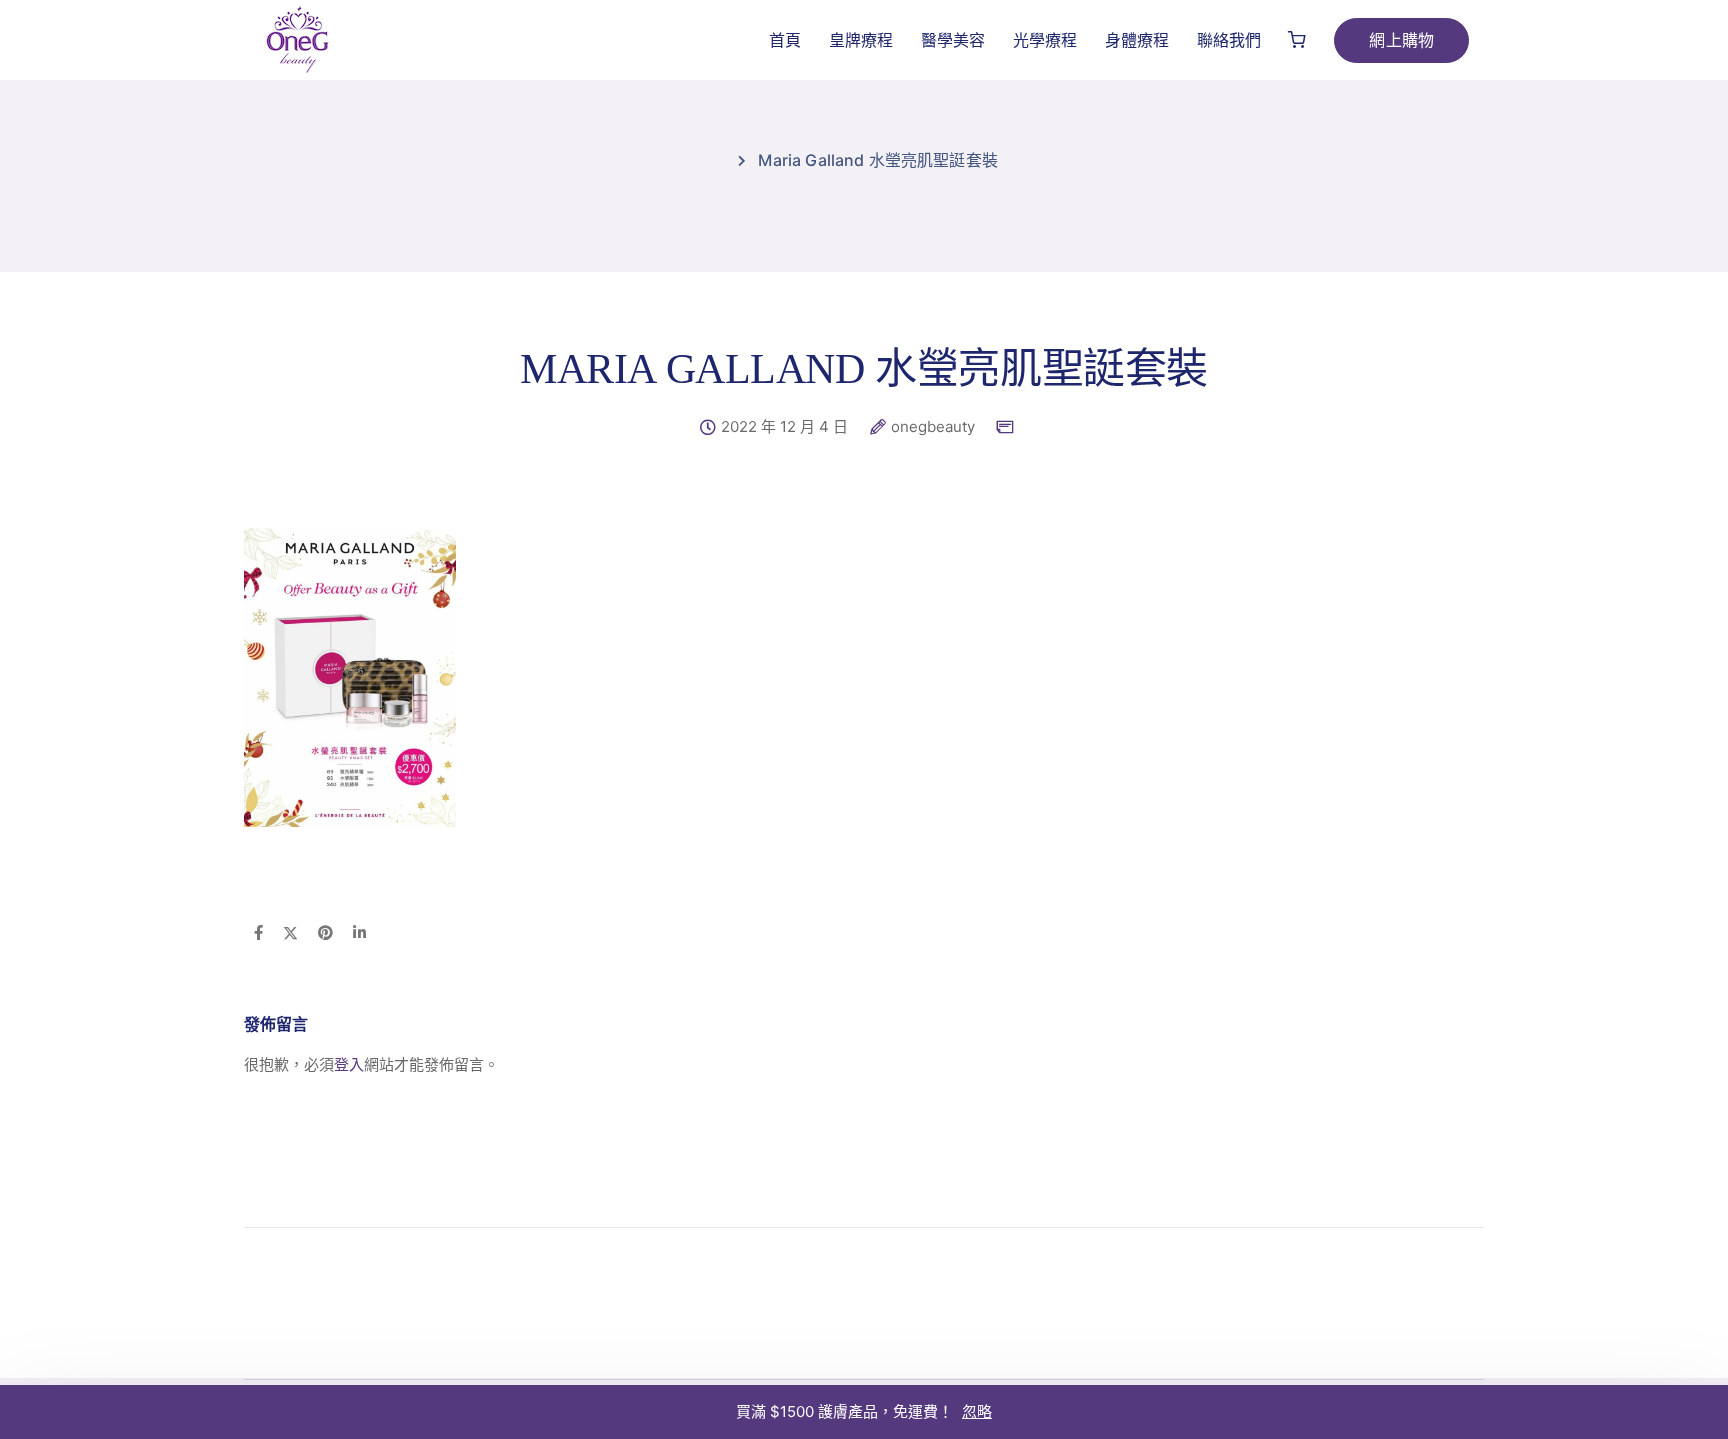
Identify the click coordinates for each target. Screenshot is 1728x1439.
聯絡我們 (1229, 40)
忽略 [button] (977, 1411)
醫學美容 (953, 40)
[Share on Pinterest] (325, 934)
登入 (349, 1064)
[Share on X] (290, 934)
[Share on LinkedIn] (359, 934)
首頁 (785, 40)
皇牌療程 (861, 40)
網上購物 (1401, 40)
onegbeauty (933, 427)
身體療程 (1137, 40)
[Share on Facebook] (258, 934)
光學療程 (1045, 40)
